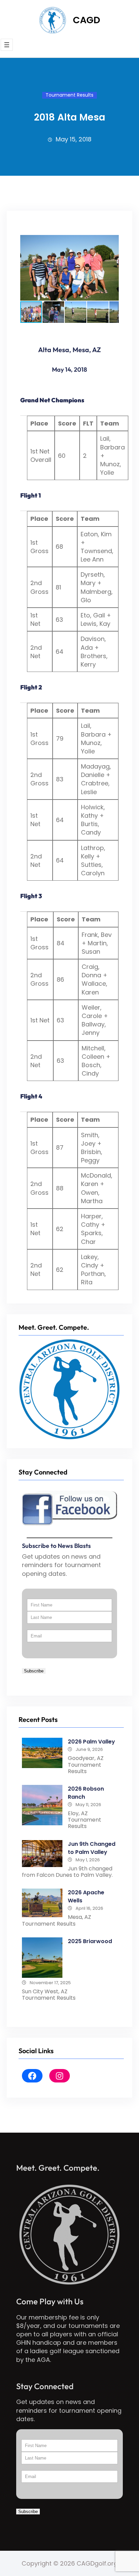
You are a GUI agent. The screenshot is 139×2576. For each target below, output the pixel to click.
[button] (113, 241)
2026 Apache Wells (86, 1896)
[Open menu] (7, 45)
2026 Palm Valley (91, 1742)
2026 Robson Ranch (86, 1793)
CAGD (87, 20)
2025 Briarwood (90, 1941)
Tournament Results (69, 95)
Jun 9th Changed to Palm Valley (92, 1848)
